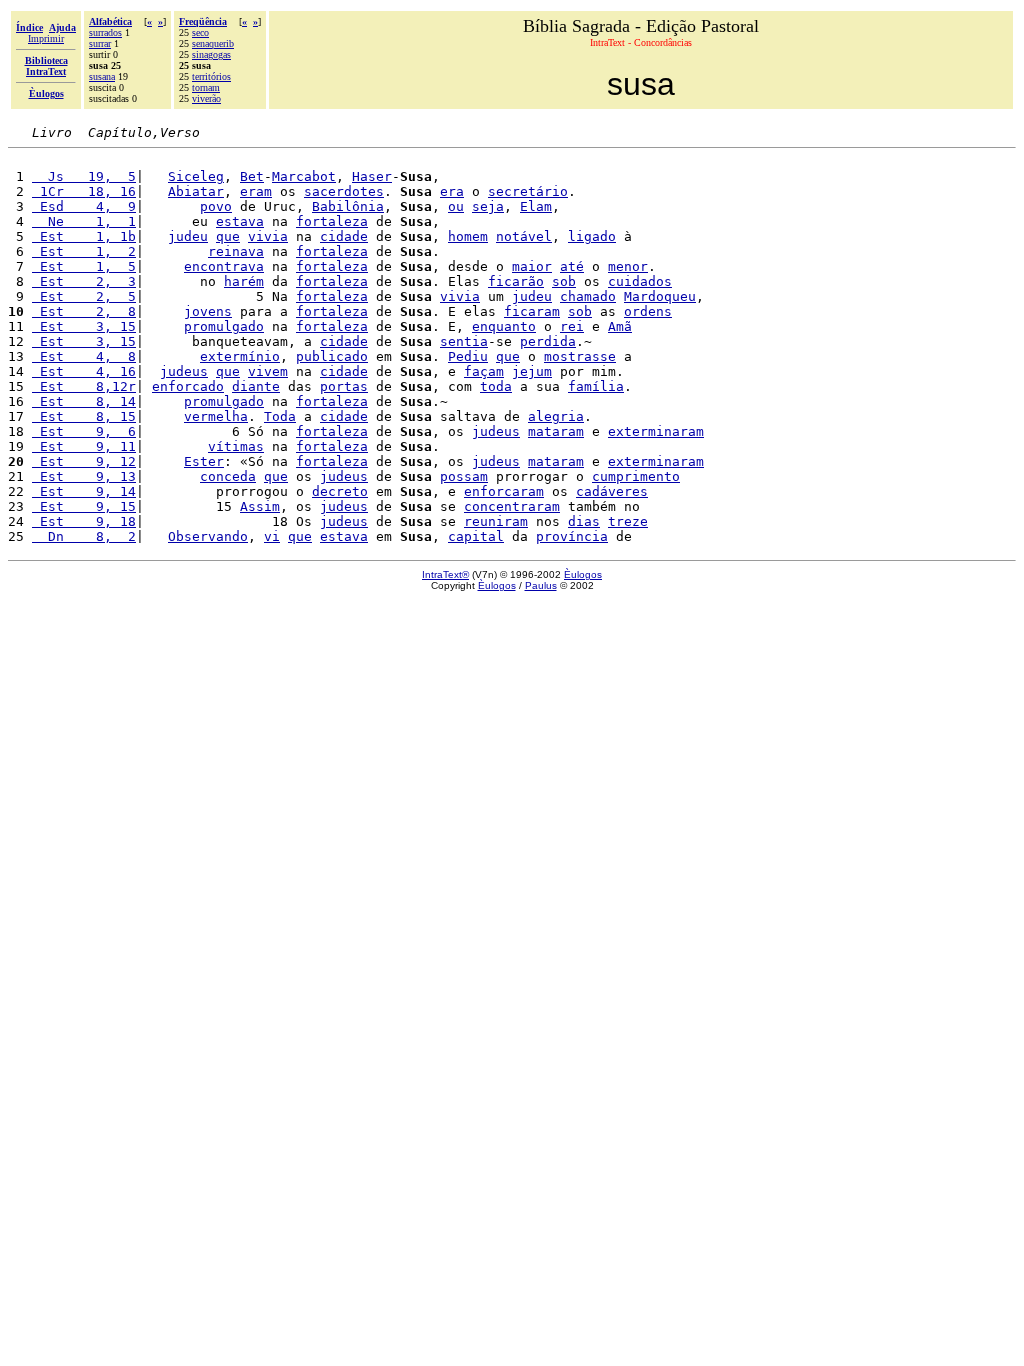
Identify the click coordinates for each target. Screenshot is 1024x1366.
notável (524, 236)
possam (464, 476)
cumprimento (636, 476)
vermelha (216, 416)
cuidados (640, 281)
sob (564, 281)
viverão (206, 98)
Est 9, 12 (84, 461)
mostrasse (580, 356)
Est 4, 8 (84, 356)
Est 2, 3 (84, 281)
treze (628, 521)
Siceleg (196, 176)
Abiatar (196, 191)
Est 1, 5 (84, 266)
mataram (556, 431)
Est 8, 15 (84, 416)
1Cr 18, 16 (84, 191)
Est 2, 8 (84, 311)
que (228, 236)
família (596, 386)
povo (216, 206)
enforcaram (504, 491)
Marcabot (304, 176)
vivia (268, 236)
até (572, 266)
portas (344, 386)
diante (256, 386)
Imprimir (46, 38)
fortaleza (332, 221)
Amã (620, 326)
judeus (184, 371)
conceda (228, 476)
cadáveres (612, 491)
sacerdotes (344, 191)
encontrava (224, 266)
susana (102, 76)
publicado (332, 356)
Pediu (468, 356)
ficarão (516, 281)
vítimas (236, 446)
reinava (236, 251)
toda (496, 386)
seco (200, 32)
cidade (344, 236)
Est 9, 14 (84, 491)
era (452, 191)
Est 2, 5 (84, 296)
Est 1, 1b (84, 236)
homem (468, 236)
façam (484, 371)
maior (532, 266)
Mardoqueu (660, 296)
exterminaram (656, 431)
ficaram (532, 311)
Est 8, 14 (84, 401)
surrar (100, 43)
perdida (548, 341)
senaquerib (213, 43)
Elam (536, 206)
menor (628, 266)
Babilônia (348, 206)
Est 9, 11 (84, 446)
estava (240, 221)
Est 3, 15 (84, 326)
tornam (206, 87)
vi (272, 536)
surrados (105, 32)
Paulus (541, 585)
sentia (464, 341)
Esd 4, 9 (84, 206)
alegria (556, 416)
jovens (208, 311)
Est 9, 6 (84, 431)
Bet (252, 176)
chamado (588, 296)
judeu (188, 236)
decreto (340, 491)
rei (572, 326)
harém (244, 281)
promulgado (224, 326)
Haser (372, 176)
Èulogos (583, 574)
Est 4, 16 (84, 371)
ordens (648, 311)
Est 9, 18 (84, 521)
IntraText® (445, 574)
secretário (528, 191)
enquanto (504, 326)
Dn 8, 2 (84, 536)
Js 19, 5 (84, 176)
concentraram (512, 506)
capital (476, 536)
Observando (208, 536)
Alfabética (110, 21)
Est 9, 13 (84, 476)
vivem (268, 371)
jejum (532, 371)
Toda (280, 416)
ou (456, 206)
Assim (260, 506)
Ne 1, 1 (84, 221)
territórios (211, 76)
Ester (204, 461)
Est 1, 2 (84, 251)
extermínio (240, 356)
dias (584, 521)
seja (488, 206)
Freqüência (203, 21)
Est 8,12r (84, 386)
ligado (592, 236)
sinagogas (211, 54)
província (572, 536)
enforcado (188, 386)
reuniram (496, 521)
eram (256, 191)
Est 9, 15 (84, 506)
